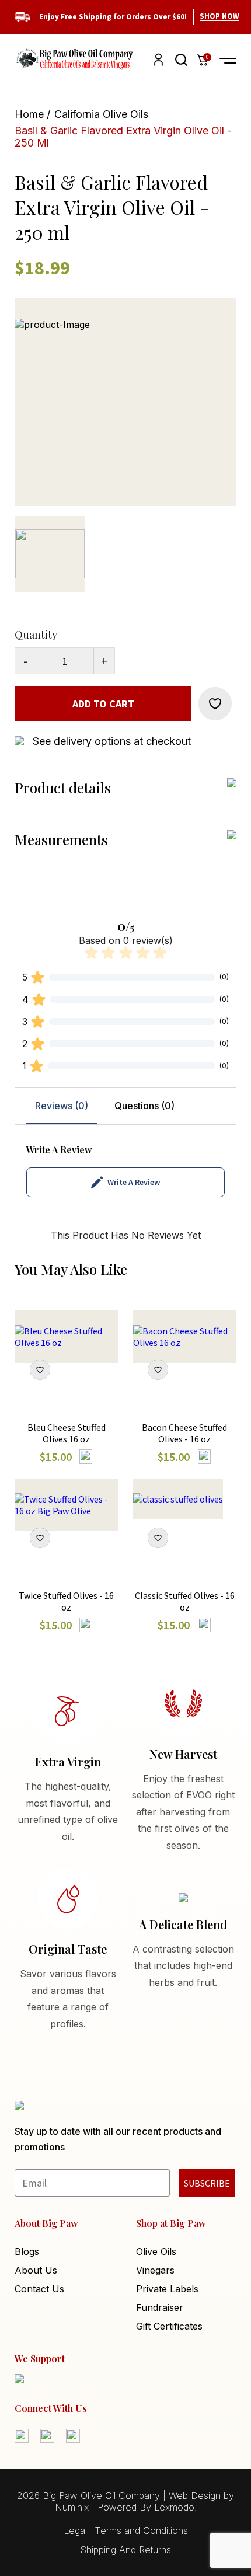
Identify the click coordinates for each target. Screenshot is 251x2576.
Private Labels (167, 2289)
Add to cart (103, 704)
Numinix (72, 2507)
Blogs (27, 2251)
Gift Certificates (169, 2326)
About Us (36, 2270)
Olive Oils (156, 2251)
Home (29, 114)
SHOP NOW (219, 16)
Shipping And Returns (125, 2550)
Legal (75, 2530)
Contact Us (39, 2289)
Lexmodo (174, 2507)
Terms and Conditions (141, 2530)
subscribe (207, 2183)
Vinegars (155, 2270)
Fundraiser (160, 2307)
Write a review (134, 1182)
